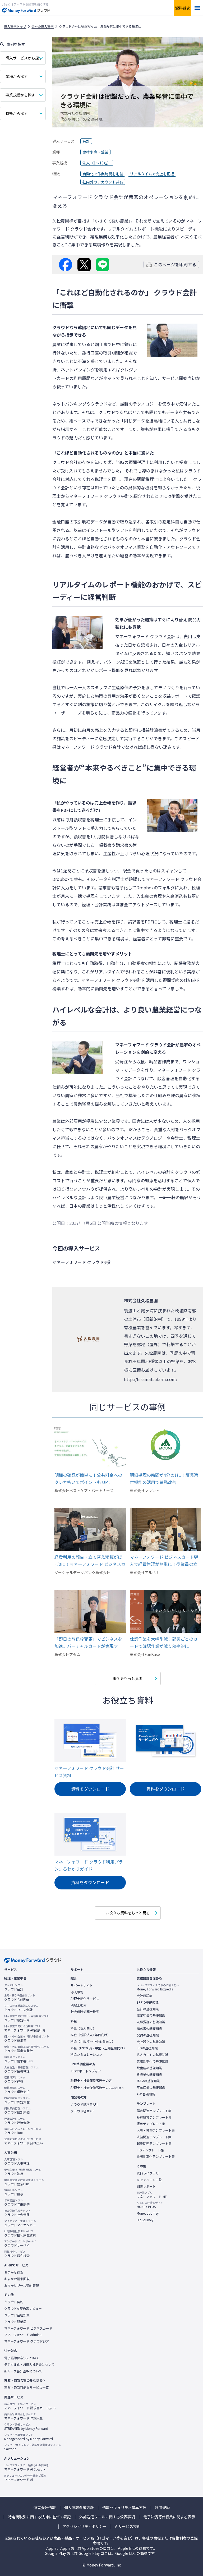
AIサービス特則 (128, 2526)
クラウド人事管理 (17, 2161)
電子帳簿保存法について (22, 2358)
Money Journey (148, 2213)
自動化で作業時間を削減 (103, 174)
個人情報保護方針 (79, 2508)
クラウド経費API (82, 2111)
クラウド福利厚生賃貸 (20, 2233)
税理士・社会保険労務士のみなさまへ (98, 2088)
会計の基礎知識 (148, 2009)
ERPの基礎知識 (148, 2002)
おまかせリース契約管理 (22, 2285)
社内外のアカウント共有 (103, 182)
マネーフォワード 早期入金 (24, 2416)
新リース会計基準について (23, 2371)
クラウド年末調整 (17, 2202)
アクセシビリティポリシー (85, 2526)
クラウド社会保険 (17, 2213)
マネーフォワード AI (25, 2478)
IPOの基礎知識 (147, 2048)
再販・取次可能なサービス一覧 (26, 2388)
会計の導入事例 (43, 26)
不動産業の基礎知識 (151, 2087)
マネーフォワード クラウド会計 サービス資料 (89, 1772)
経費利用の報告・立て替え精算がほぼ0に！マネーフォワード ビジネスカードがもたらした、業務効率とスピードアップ (90, 1561)
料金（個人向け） (83, 2028)
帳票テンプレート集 (151, 2124)
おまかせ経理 (14, 2272)
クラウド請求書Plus (18, 2059)
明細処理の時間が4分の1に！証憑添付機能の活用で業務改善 (164, 1478)
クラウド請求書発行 (27, 2049)
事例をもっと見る (128, 1678)
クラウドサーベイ (20, 2243)
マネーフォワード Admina (23, 2335)
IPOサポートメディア (86, 2071)
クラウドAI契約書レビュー (23, 2308)
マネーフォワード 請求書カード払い (30, 2406)
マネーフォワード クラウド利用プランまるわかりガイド (89, 1865)
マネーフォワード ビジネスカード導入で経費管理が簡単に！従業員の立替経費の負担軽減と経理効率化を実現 (164, 1561)
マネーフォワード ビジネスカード (28, 2328)
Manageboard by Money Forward (29, 2437)
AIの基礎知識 (146, 2094)
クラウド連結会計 (17, 2121)
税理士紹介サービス (85, 1999)
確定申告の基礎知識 (151, 2015)
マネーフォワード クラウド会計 (99, 496)
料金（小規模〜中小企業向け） (93, 2041)
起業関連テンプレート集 (154, 2143)
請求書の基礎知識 (149, 2028)
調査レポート (146, 2186)
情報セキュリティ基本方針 (124, 2508)
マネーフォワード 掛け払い (24, 2141)
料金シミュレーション (86, 2054)
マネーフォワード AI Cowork (27, 2467)
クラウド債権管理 (21, 2069)
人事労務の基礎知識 (151, 2022)
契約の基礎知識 (148, 2035)
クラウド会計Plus (20, 1998)
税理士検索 (79, 2005)
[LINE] (103, 265)
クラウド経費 (15, 2080)
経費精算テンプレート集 (154, 2117)
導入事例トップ (15, 26)
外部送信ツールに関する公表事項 (107, 2517)
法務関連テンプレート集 (154, 2137)
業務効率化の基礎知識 (153, 2061)
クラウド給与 (14, 2192)
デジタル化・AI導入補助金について (29, 2365)
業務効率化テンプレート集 (156, 2156)
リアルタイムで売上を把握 (152, 174)
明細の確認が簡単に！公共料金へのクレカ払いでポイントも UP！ (88, 1478)
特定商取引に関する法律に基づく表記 (39, 2517)
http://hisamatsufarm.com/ (151, 1379)
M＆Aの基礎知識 (148, 2081)
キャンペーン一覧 (149, 2180)
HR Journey (145, 2220)
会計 (86, 141)
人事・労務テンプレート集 (156, 2130)
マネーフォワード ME (152, 2195)
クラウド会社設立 (17, 2315)
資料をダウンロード (90, 1789)
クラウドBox (23, 2131)
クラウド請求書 (27, 2039)
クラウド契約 (14, 2302)
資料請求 (183, 8)
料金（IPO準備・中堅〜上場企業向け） (99, 2048)
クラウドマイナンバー (20, 2223)
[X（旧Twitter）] (84, 265)
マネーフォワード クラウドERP (27, 2341)
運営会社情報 (45, 2508)
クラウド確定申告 (27, 2018)
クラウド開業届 (15, 2322)
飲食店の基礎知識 (149, 2068)
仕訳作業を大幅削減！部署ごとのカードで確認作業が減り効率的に (164, 1642)
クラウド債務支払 (17, 2090)
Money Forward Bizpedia (158, 1987)
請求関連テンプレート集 (154, 2111)
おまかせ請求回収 (17, 2279)
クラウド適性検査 (17, 2254)
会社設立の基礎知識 (151, 2042)
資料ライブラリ (148, 2173)
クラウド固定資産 (17, 2100)
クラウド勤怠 (23, 2172)
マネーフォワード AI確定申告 (25, 2028)
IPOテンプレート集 (150, 2150)
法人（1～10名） (97, 163)
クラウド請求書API (84, 2104)
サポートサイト (82, 1985)
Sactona (33, 2447)
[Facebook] (66, 265)
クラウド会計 (14, 1987)
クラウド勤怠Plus (24, 2182)
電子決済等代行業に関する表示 (169, 2517)
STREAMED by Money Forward (26, 2427)
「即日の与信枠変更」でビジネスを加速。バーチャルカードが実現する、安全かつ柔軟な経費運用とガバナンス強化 (88, 1643)
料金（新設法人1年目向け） (91, 2035)
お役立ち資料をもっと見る (128, 1913)
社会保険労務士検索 (85, 2012)
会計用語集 (145, 1996)
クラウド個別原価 (17, 2110)
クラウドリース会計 (21, 2008)
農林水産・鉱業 (95, 152)
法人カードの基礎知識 (153, 2055)
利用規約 (162, 2508)
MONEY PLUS (150, 2205)
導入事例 (77, 1992)
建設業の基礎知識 (149, 2074)
